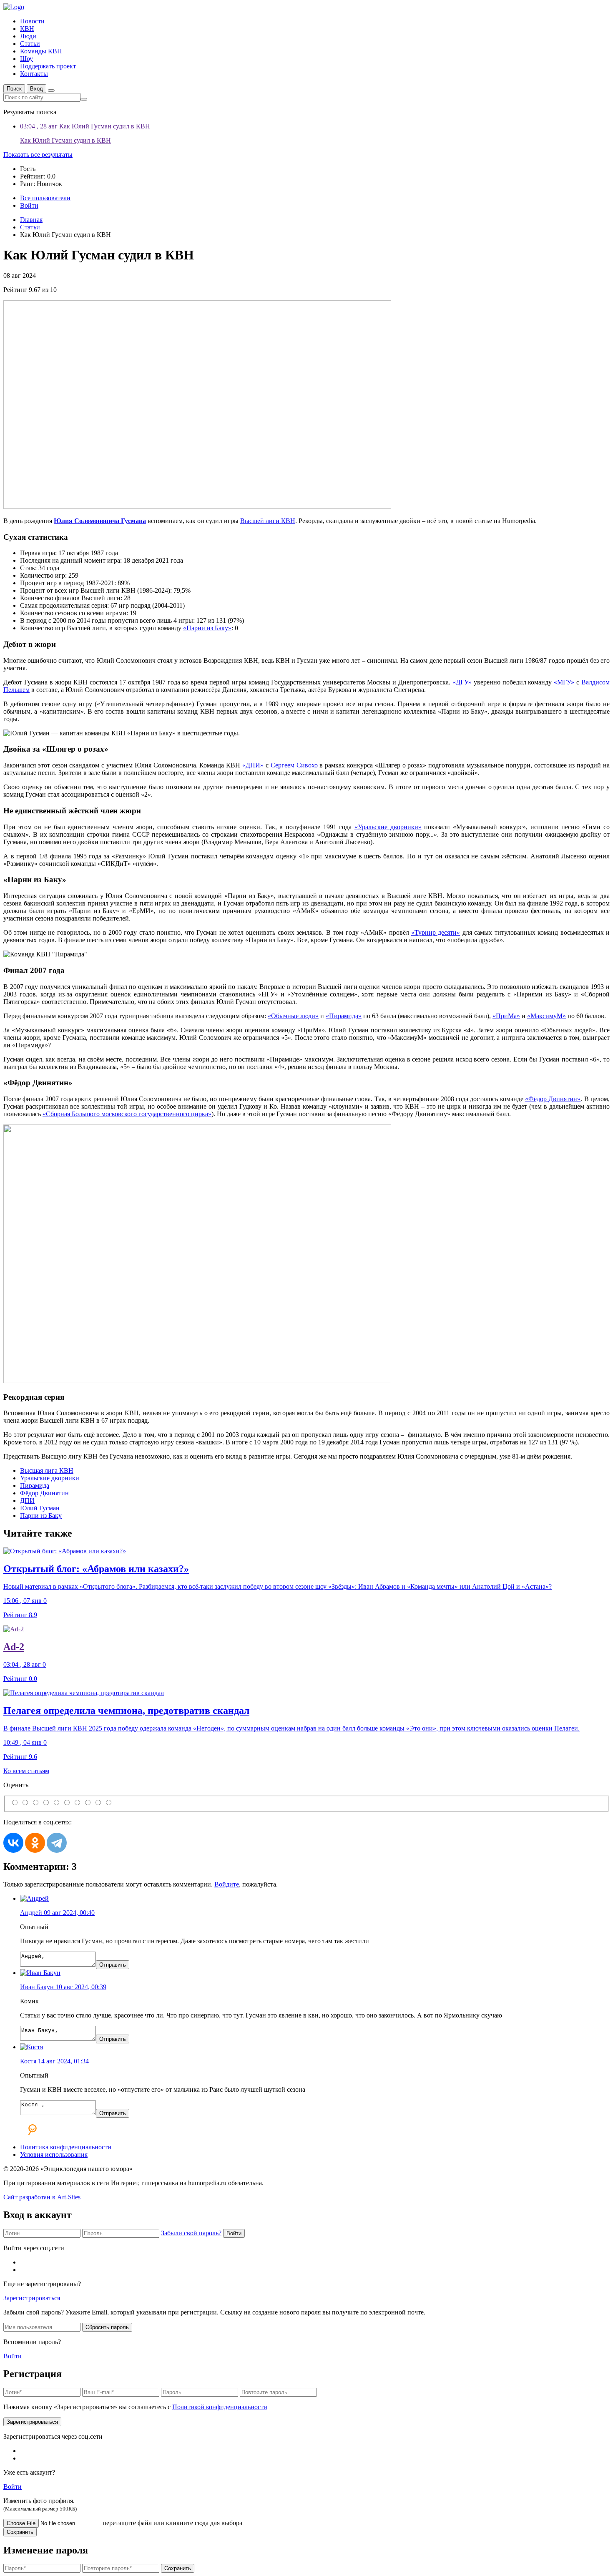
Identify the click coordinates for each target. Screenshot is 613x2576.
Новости (32, 21)
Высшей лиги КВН (268, 521)
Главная (31, 220)
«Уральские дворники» (388, 827)
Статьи (30, 44)
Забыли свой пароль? (191, 2233)
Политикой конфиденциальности (220, 2407)
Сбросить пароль (107, 2327)
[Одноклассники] (35, 1843)
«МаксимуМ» (546, 1016)
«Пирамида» (344, 1016)
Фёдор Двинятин (44, 1493)
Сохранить (20, 2532)
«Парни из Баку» (207, 628)
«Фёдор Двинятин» (553, 1099)
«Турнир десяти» (436, 932)
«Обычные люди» (293, 1016)
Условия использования (54, 2155)
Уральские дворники (50, 1478)
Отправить (113, 1965)
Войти (234, 2233)
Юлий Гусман (40, 1508)
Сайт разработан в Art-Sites (42, 2197)
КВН (27, 29)
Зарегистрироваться (32, 2298)
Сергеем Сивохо (294, 765)
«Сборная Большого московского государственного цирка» (127, 1114)
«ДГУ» (462, 682)
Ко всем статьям (26, 1771)
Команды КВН (41, 51)
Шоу (26, 59)
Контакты (34, 74)
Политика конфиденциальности (66, 2147)
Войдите (227, 1884)
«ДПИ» (253, 765)
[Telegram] (57, 1843)
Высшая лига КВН (47, 1470)
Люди (28, 36)
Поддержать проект (48, 66)
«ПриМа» (506, 1016)
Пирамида (35, 1485)
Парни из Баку (41, 1516)
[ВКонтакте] (13, 1843)
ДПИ (27, 1501)
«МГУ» (564, 682)
